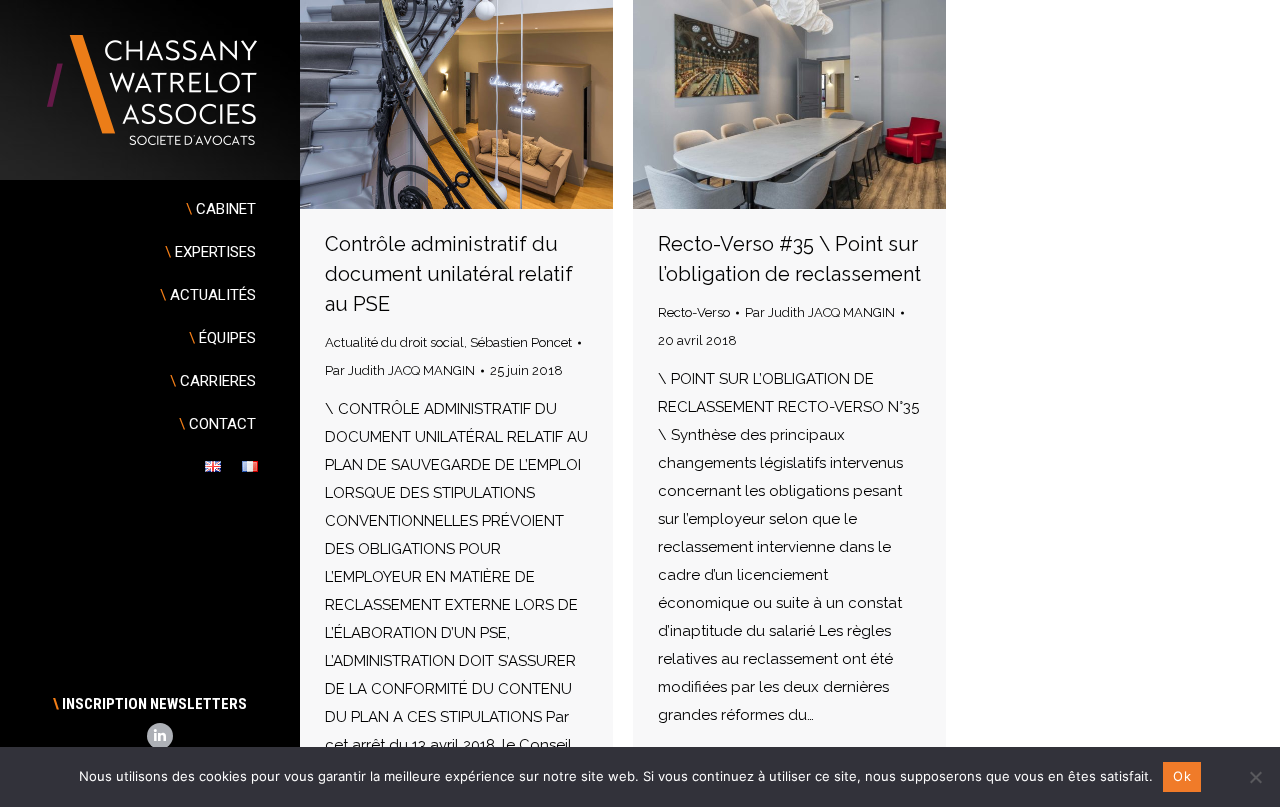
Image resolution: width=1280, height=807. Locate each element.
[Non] (1255, 777)
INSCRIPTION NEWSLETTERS (150, 704)
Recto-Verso (694, 312)
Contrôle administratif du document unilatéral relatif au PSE (449, 274)
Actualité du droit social (394, 342)
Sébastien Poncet (521, 342)
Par (400, 370)
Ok (1182, 776)
